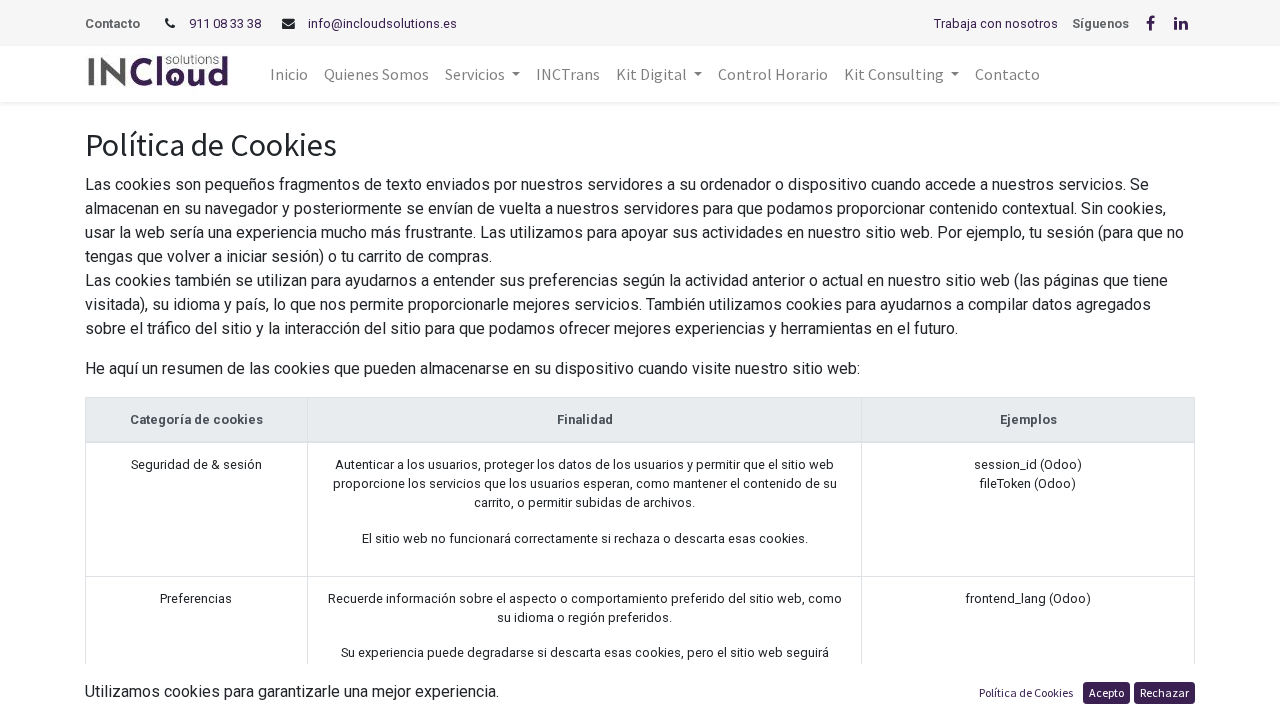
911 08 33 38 (225, 23)
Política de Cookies (1026, 692)
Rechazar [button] (1164, 692)
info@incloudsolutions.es (382, 23)
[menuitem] (289, 74)
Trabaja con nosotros (996, 23)
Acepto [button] (1106, 692)
